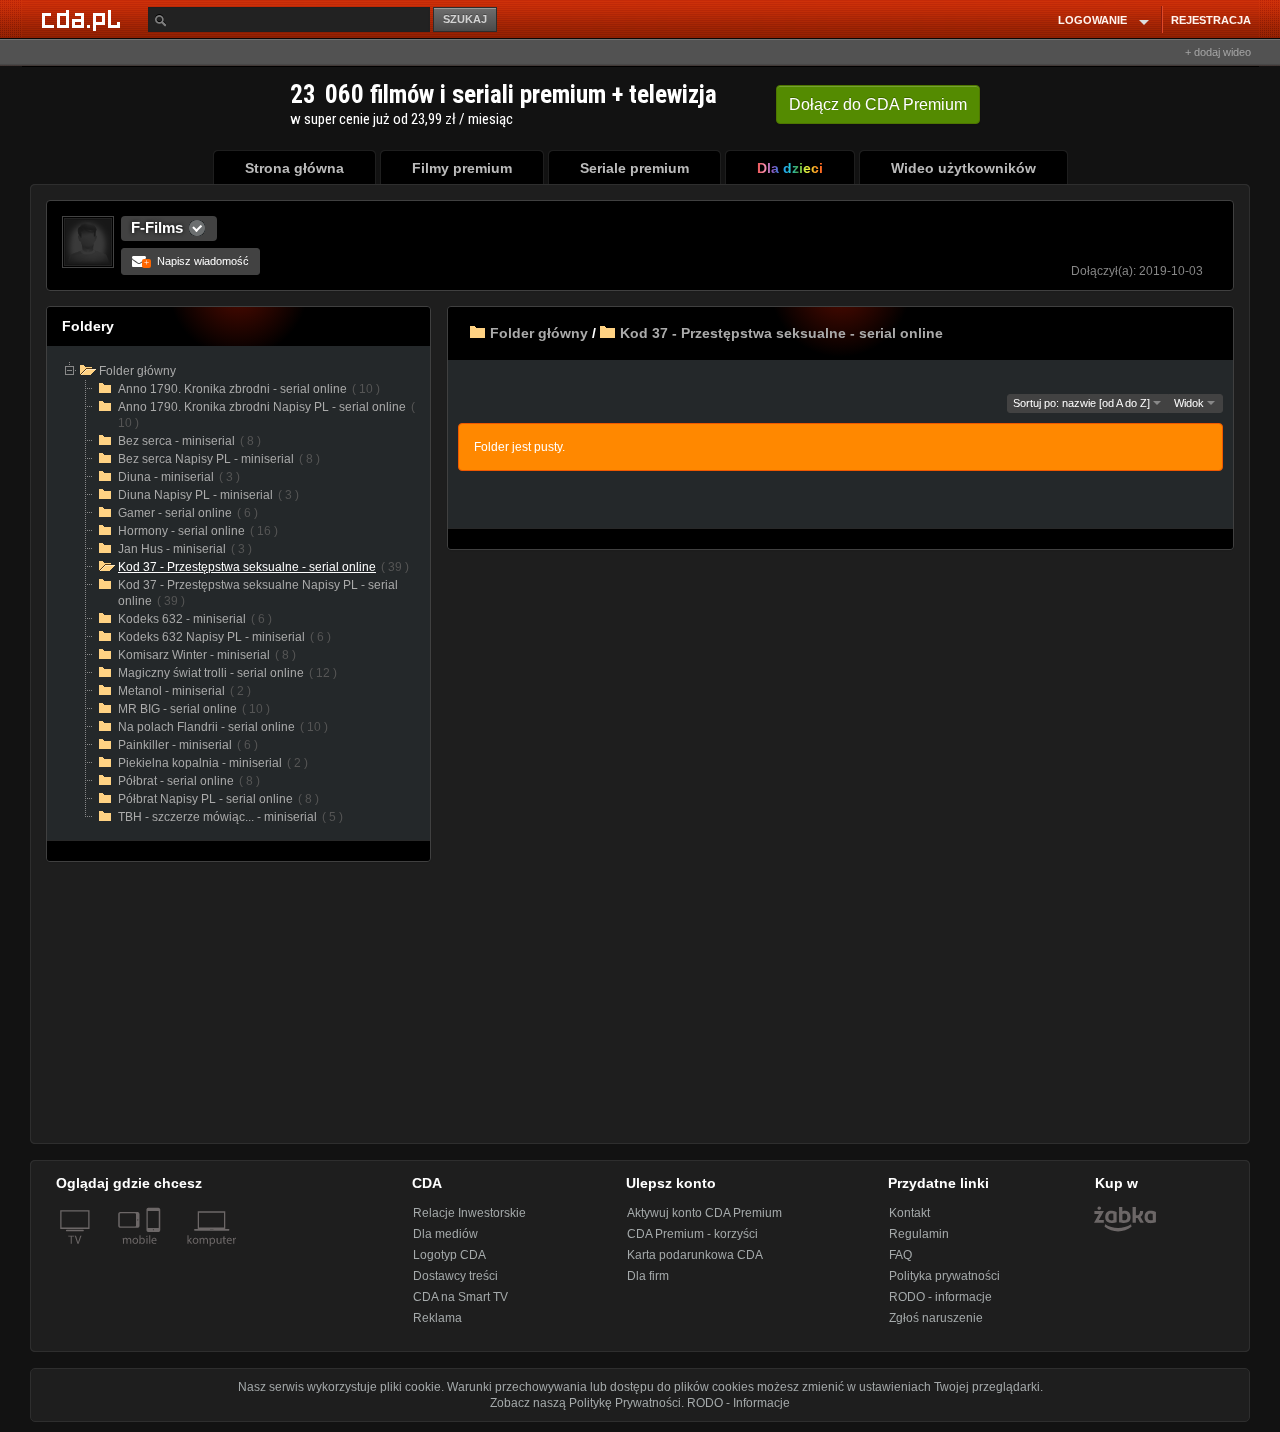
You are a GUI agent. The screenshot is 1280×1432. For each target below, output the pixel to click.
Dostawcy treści (455, 1276)
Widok (1190, 403)
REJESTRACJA (1211, 20)
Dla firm (648, 1276)
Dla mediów (445, 1234)
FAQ (900, 1255)
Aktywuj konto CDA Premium (704, 1213)
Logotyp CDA (449, 1255)
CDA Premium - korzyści (692, 1234)
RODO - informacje (940, 1297)
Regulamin (919, 1234)
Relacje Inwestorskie (469, 1213)
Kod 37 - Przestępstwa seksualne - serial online (781, 333)
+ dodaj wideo (1218, 52)
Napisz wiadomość (196, 261)
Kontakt (909, 1213)
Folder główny (539, 333)
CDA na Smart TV (460, 1297)
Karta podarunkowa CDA (695, 1255)
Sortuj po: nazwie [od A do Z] (1083, 403)
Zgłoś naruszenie (936, 1318)
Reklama (437, 1318)
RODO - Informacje (738, 1403)
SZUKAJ (465, 19)
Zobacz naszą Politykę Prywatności (585, 1403)
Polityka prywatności (944, 1276)
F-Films (157, 227)
